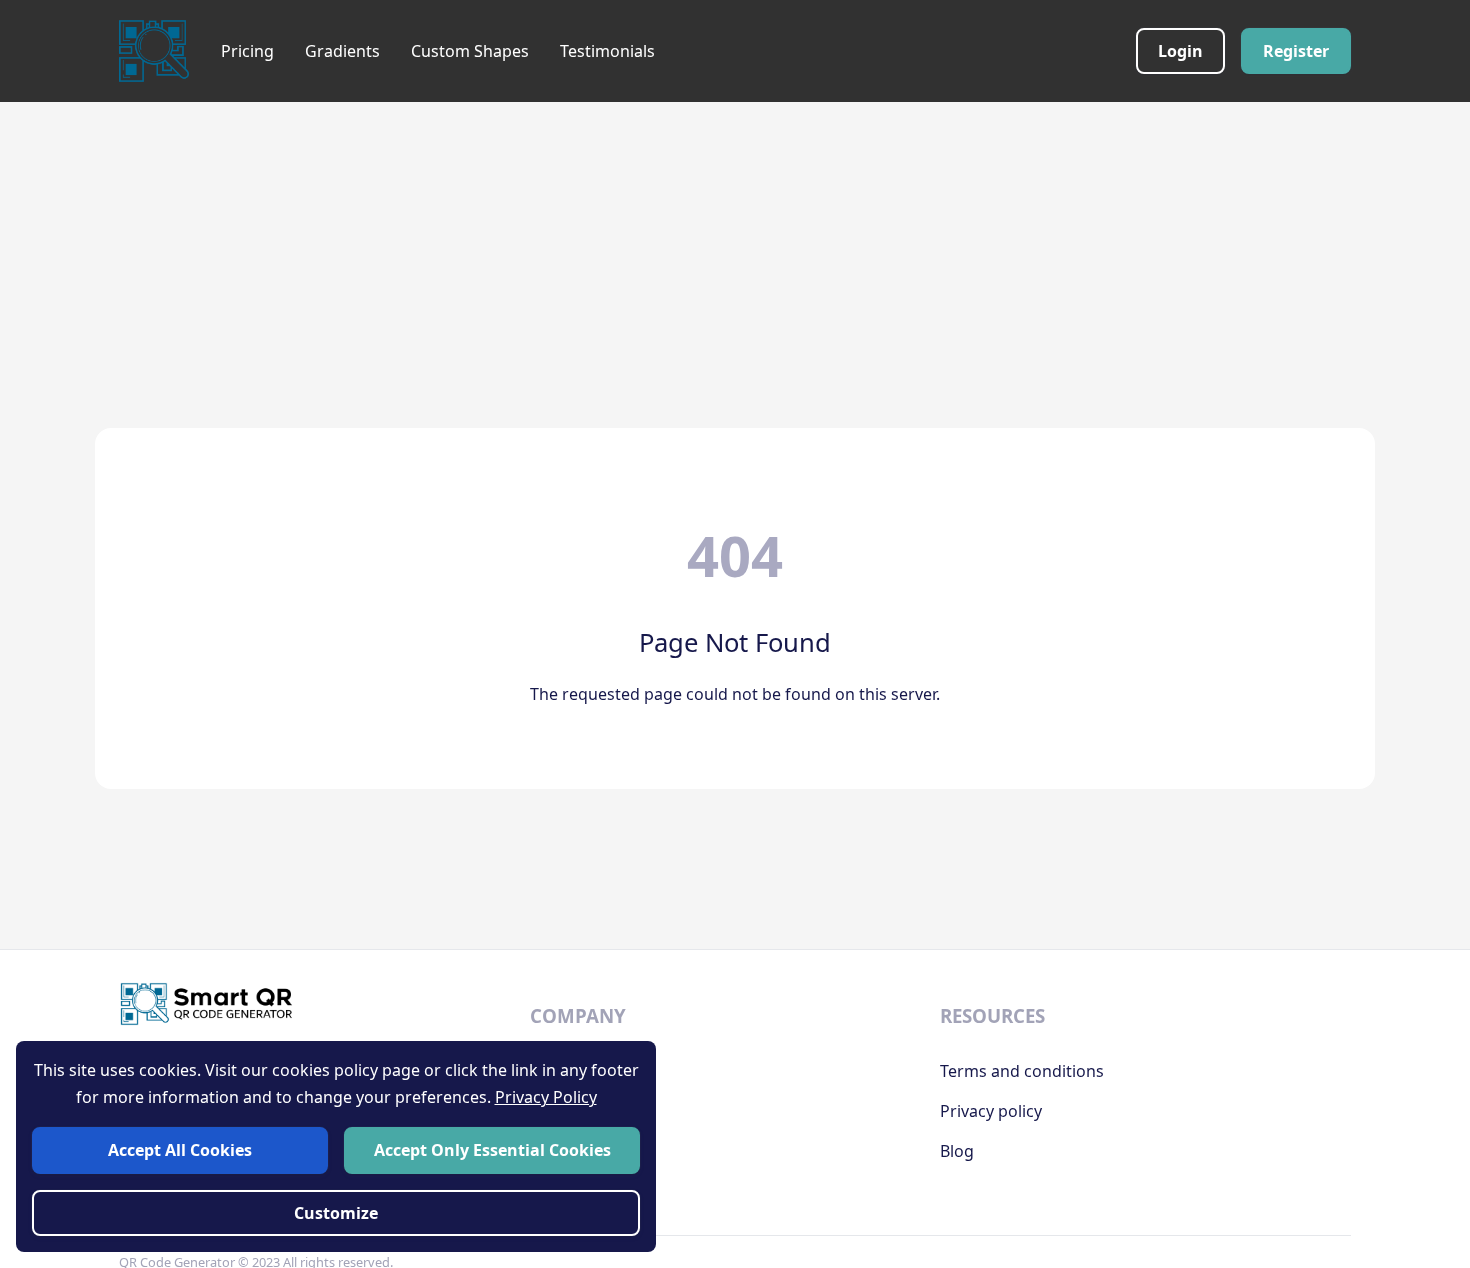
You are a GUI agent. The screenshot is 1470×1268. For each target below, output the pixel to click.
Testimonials (607, 51)
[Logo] (154, 51)
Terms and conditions (1022, 1071)
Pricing (247, 51)
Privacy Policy (546, 1097)
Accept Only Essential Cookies (492, 1150)
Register (1296, 51)
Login (1180, 51)
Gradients (342, 51)
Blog (957, 1151)
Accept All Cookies (180, 1150)
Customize (336, 1213)
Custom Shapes (470, 51)
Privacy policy (991, 1111)
